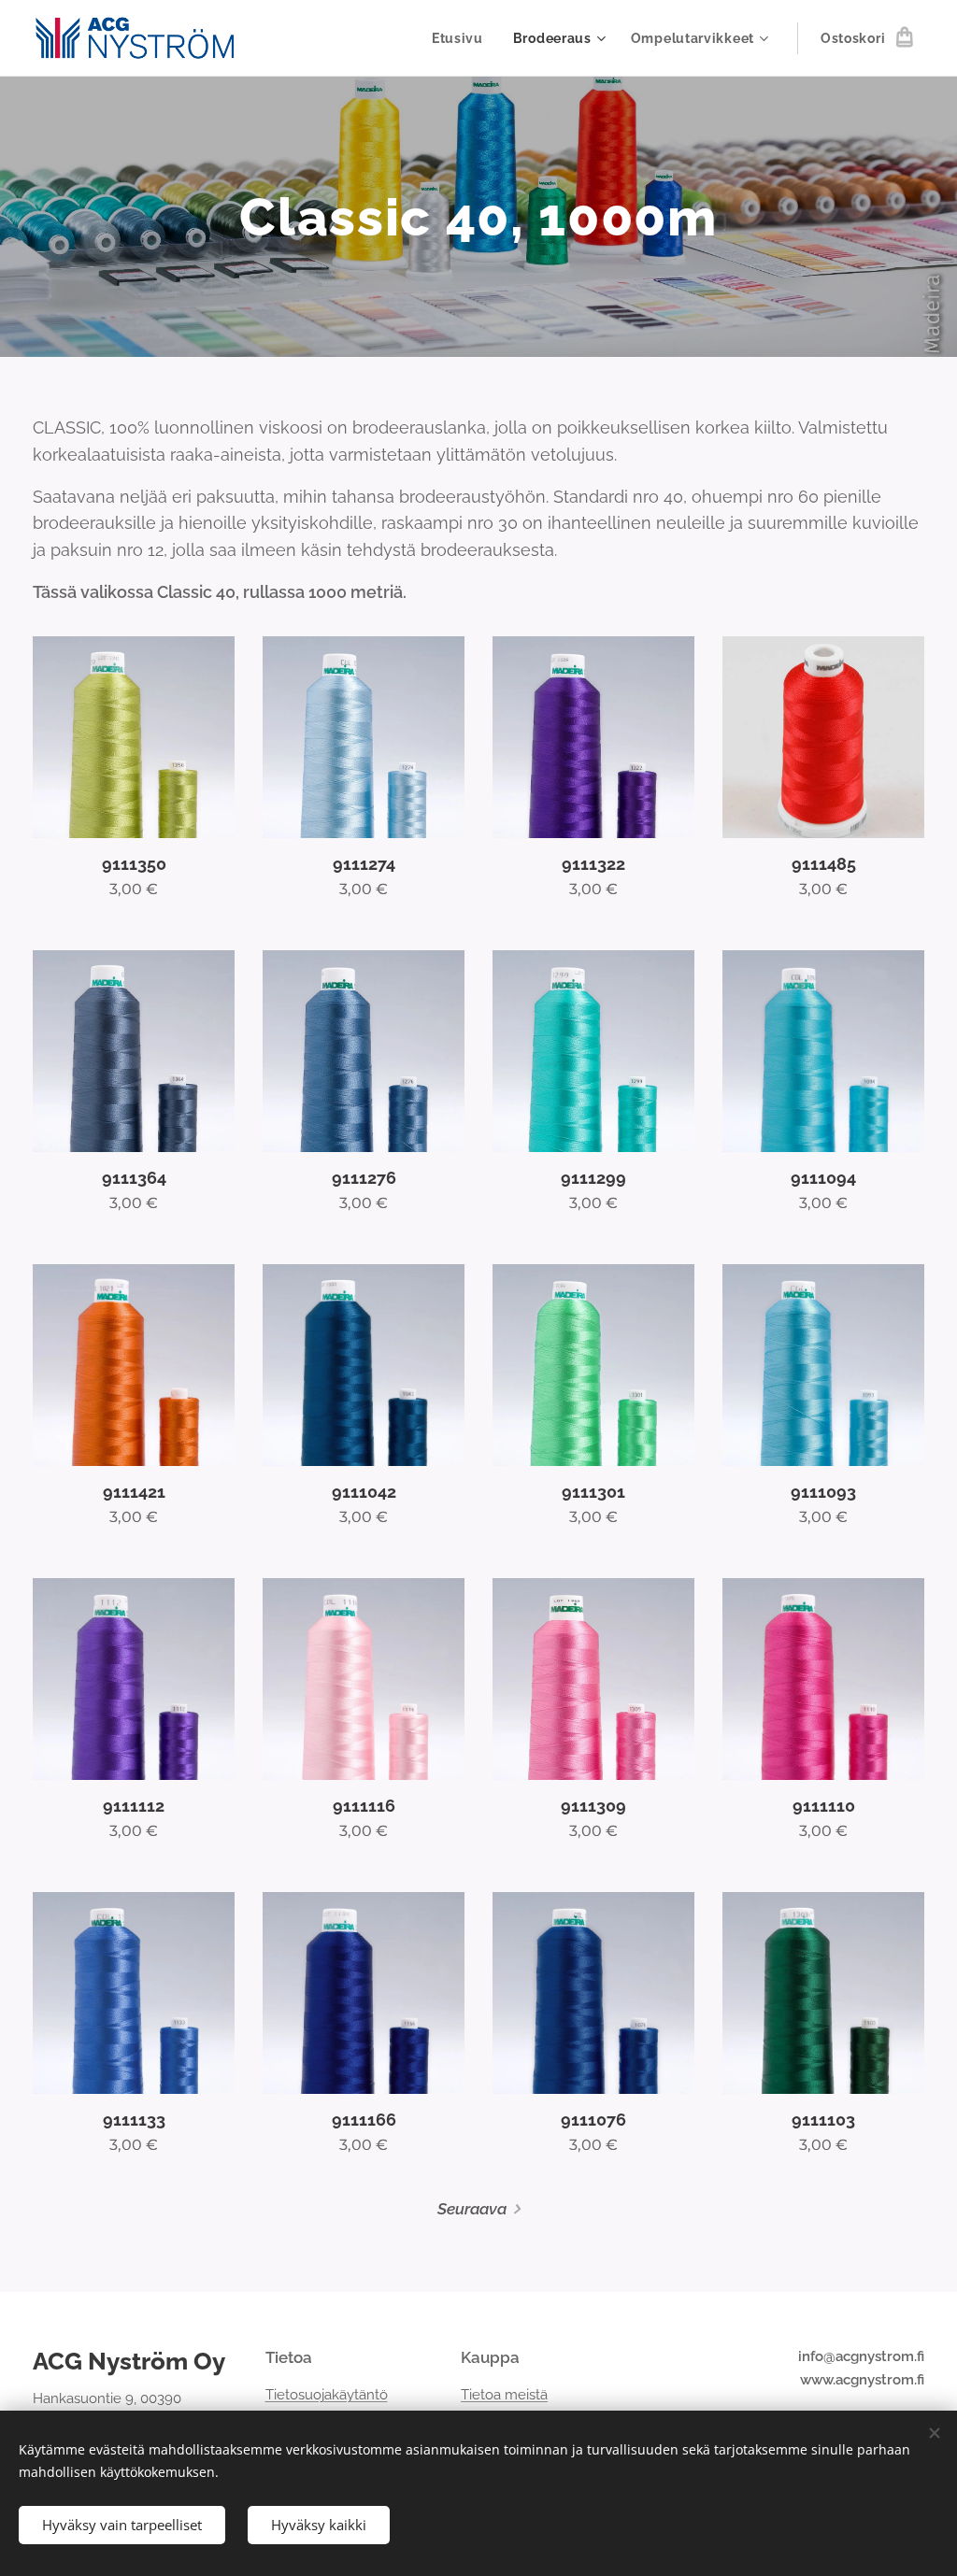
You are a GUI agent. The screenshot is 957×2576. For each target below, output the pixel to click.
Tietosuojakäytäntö (327, 2395)
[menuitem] (463, 38)
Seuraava (472, 2209)
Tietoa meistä (504, 2395)
